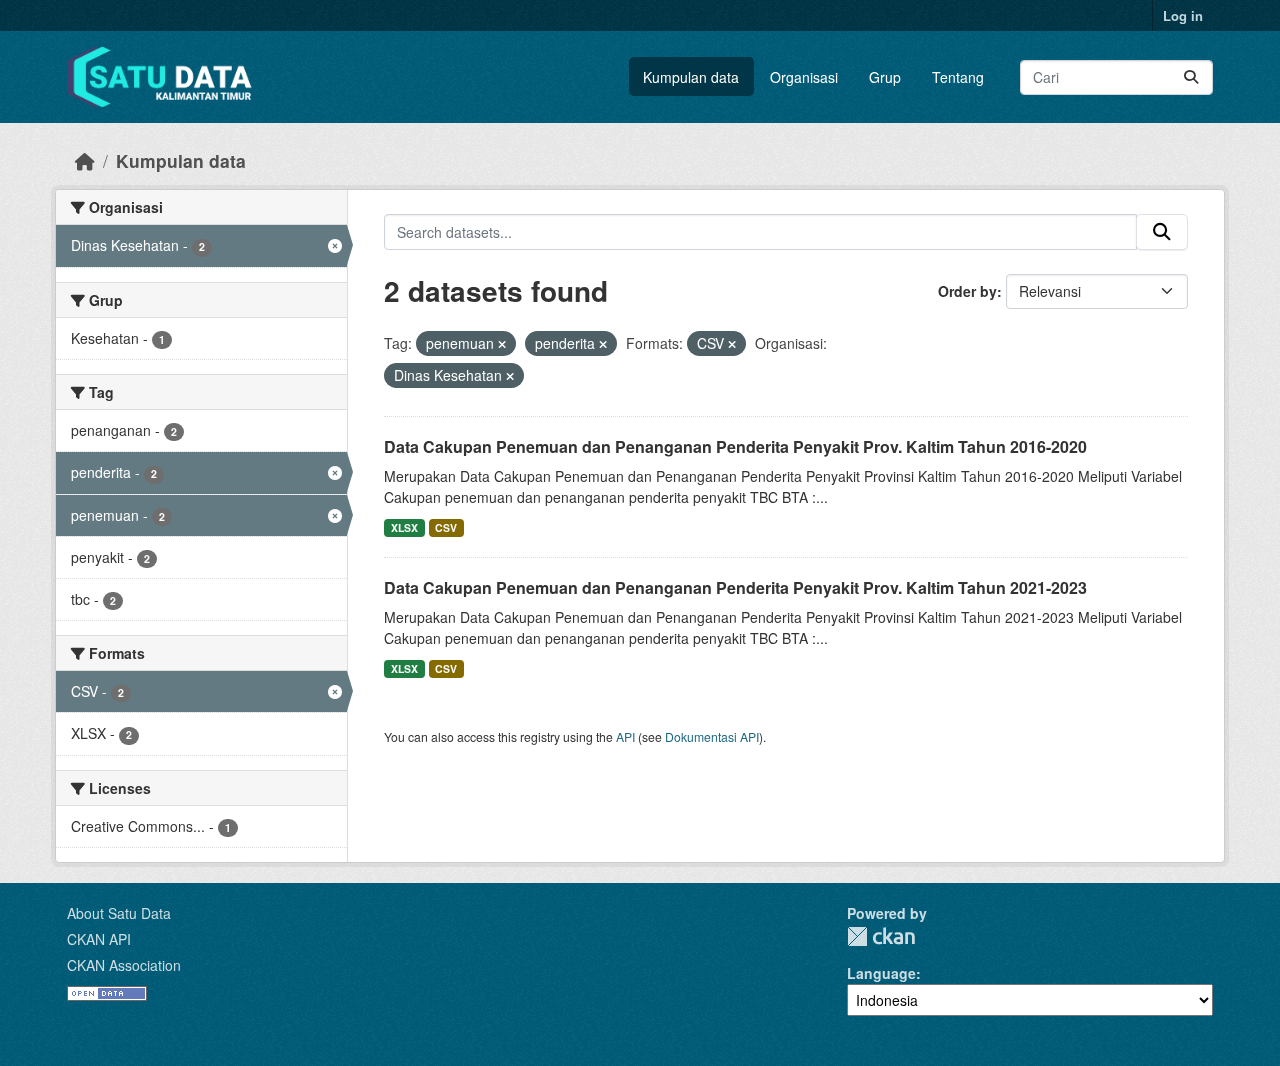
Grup (885, 77)
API (625, 736)
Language (881, 973)
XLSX (404, 527)
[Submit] (1191, 77)
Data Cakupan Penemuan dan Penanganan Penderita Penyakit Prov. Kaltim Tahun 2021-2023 (735, 587)
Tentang (958, 77)
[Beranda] (85, 160)
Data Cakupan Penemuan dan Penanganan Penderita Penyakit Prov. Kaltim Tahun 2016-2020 (735, 446)
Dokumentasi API (712, 736)
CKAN (881, 936)
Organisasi (804, 77)
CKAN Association (124, 965)
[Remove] (502, 344)
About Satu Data (119, 913)
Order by (967, 291)
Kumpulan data (691, 77)
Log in (1183, 15)
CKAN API (99, 939)
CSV (446, 527)
